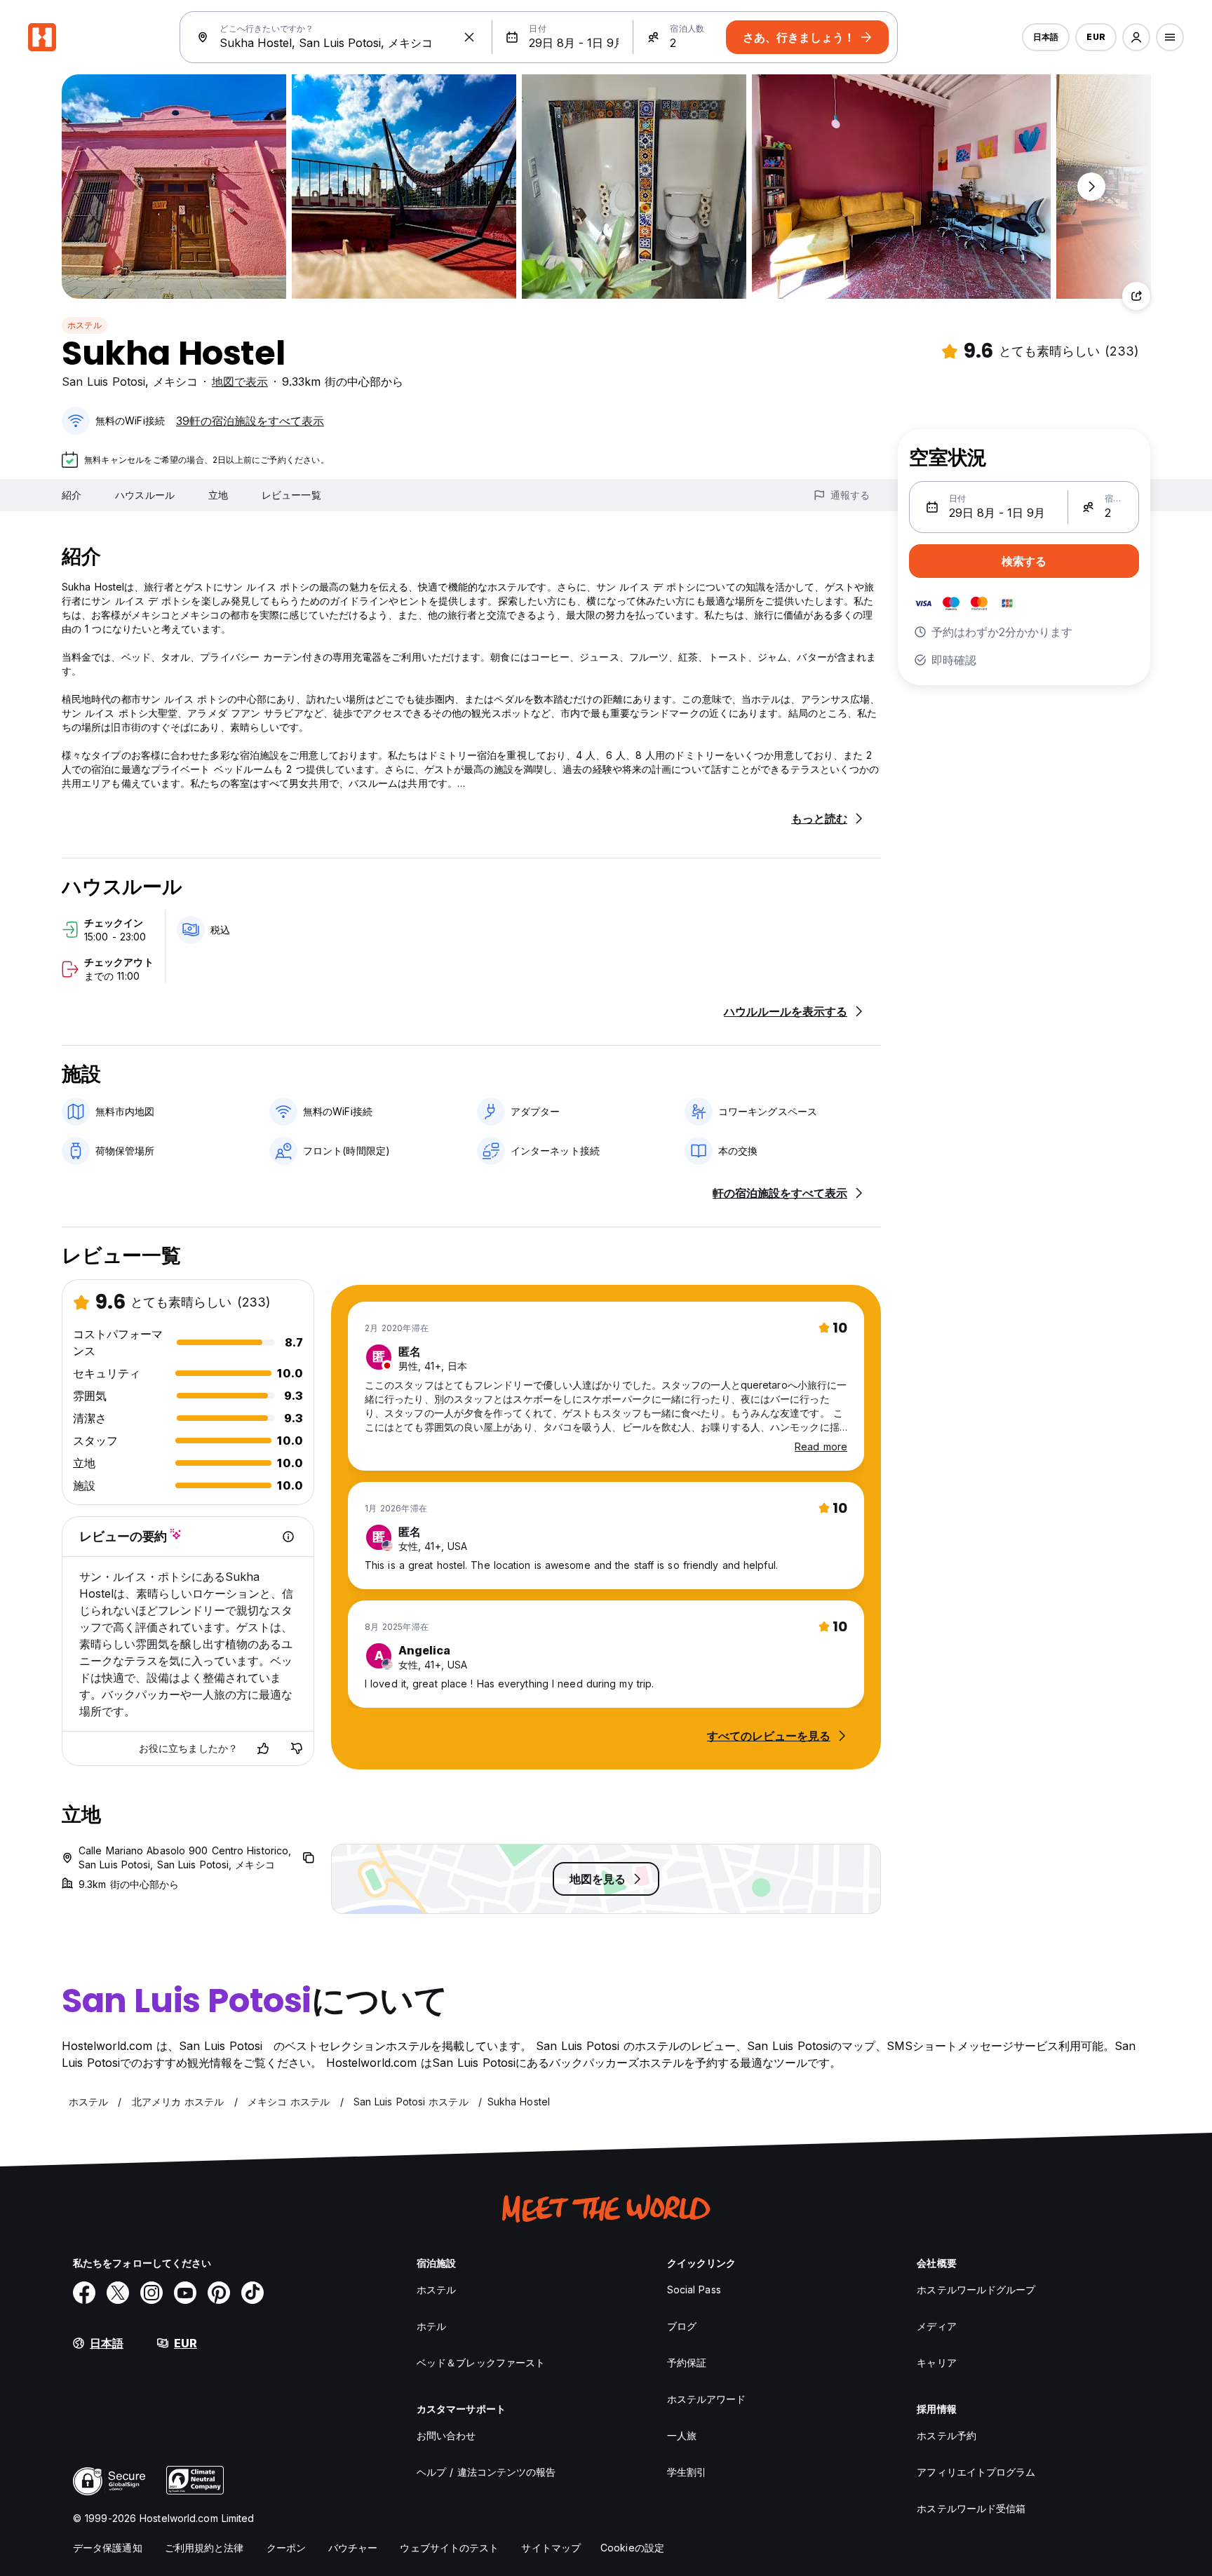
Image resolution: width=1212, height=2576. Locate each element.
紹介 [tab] (72, 495)
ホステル (85, 325)
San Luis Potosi (103, 382)
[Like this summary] (263, 1748)
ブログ (682, 2326)
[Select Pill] (1136, 37)
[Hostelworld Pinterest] (219, 2293)
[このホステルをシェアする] (1136, 296)
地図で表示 (240, 382)
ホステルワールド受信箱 (971, 2508)
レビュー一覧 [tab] (291, 495)
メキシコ (175, 382)
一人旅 (682, 2435)
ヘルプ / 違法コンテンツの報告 (486, 2472)
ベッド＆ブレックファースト (481, 2362)
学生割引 (687, 2472)
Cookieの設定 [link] (632, 2548)
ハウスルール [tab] (145, 495)
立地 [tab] (218, 495)
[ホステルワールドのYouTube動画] (185, 2293)
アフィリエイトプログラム (976, 2472)
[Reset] (469, 37)
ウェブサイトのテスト (449, 2548)
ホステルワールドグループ (976, 2290)
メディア (936, 2326)
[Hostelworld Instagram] (151, 2293)
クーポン (286, 2548)
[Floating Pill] (1091, 187)
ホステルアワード (707, 2399)
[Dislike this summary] (297, 1748)
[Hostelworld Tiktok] (252, 2293)
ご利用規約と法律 (204, 2548)
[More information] (288, 1537)
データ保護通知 (108, 2548)
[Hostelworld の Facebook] (84, 2293)
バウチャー (353, 2548)
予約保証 (687, 2362)
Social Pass (694, 2290)
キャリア (936, 2362)
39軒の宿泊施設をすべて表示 (250, 421)
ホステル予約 (947, 2435)
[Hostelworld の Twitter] (118, 2293)
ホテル (431, 2326)
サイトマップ (551, 2548)
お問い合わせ (446, 2435)
